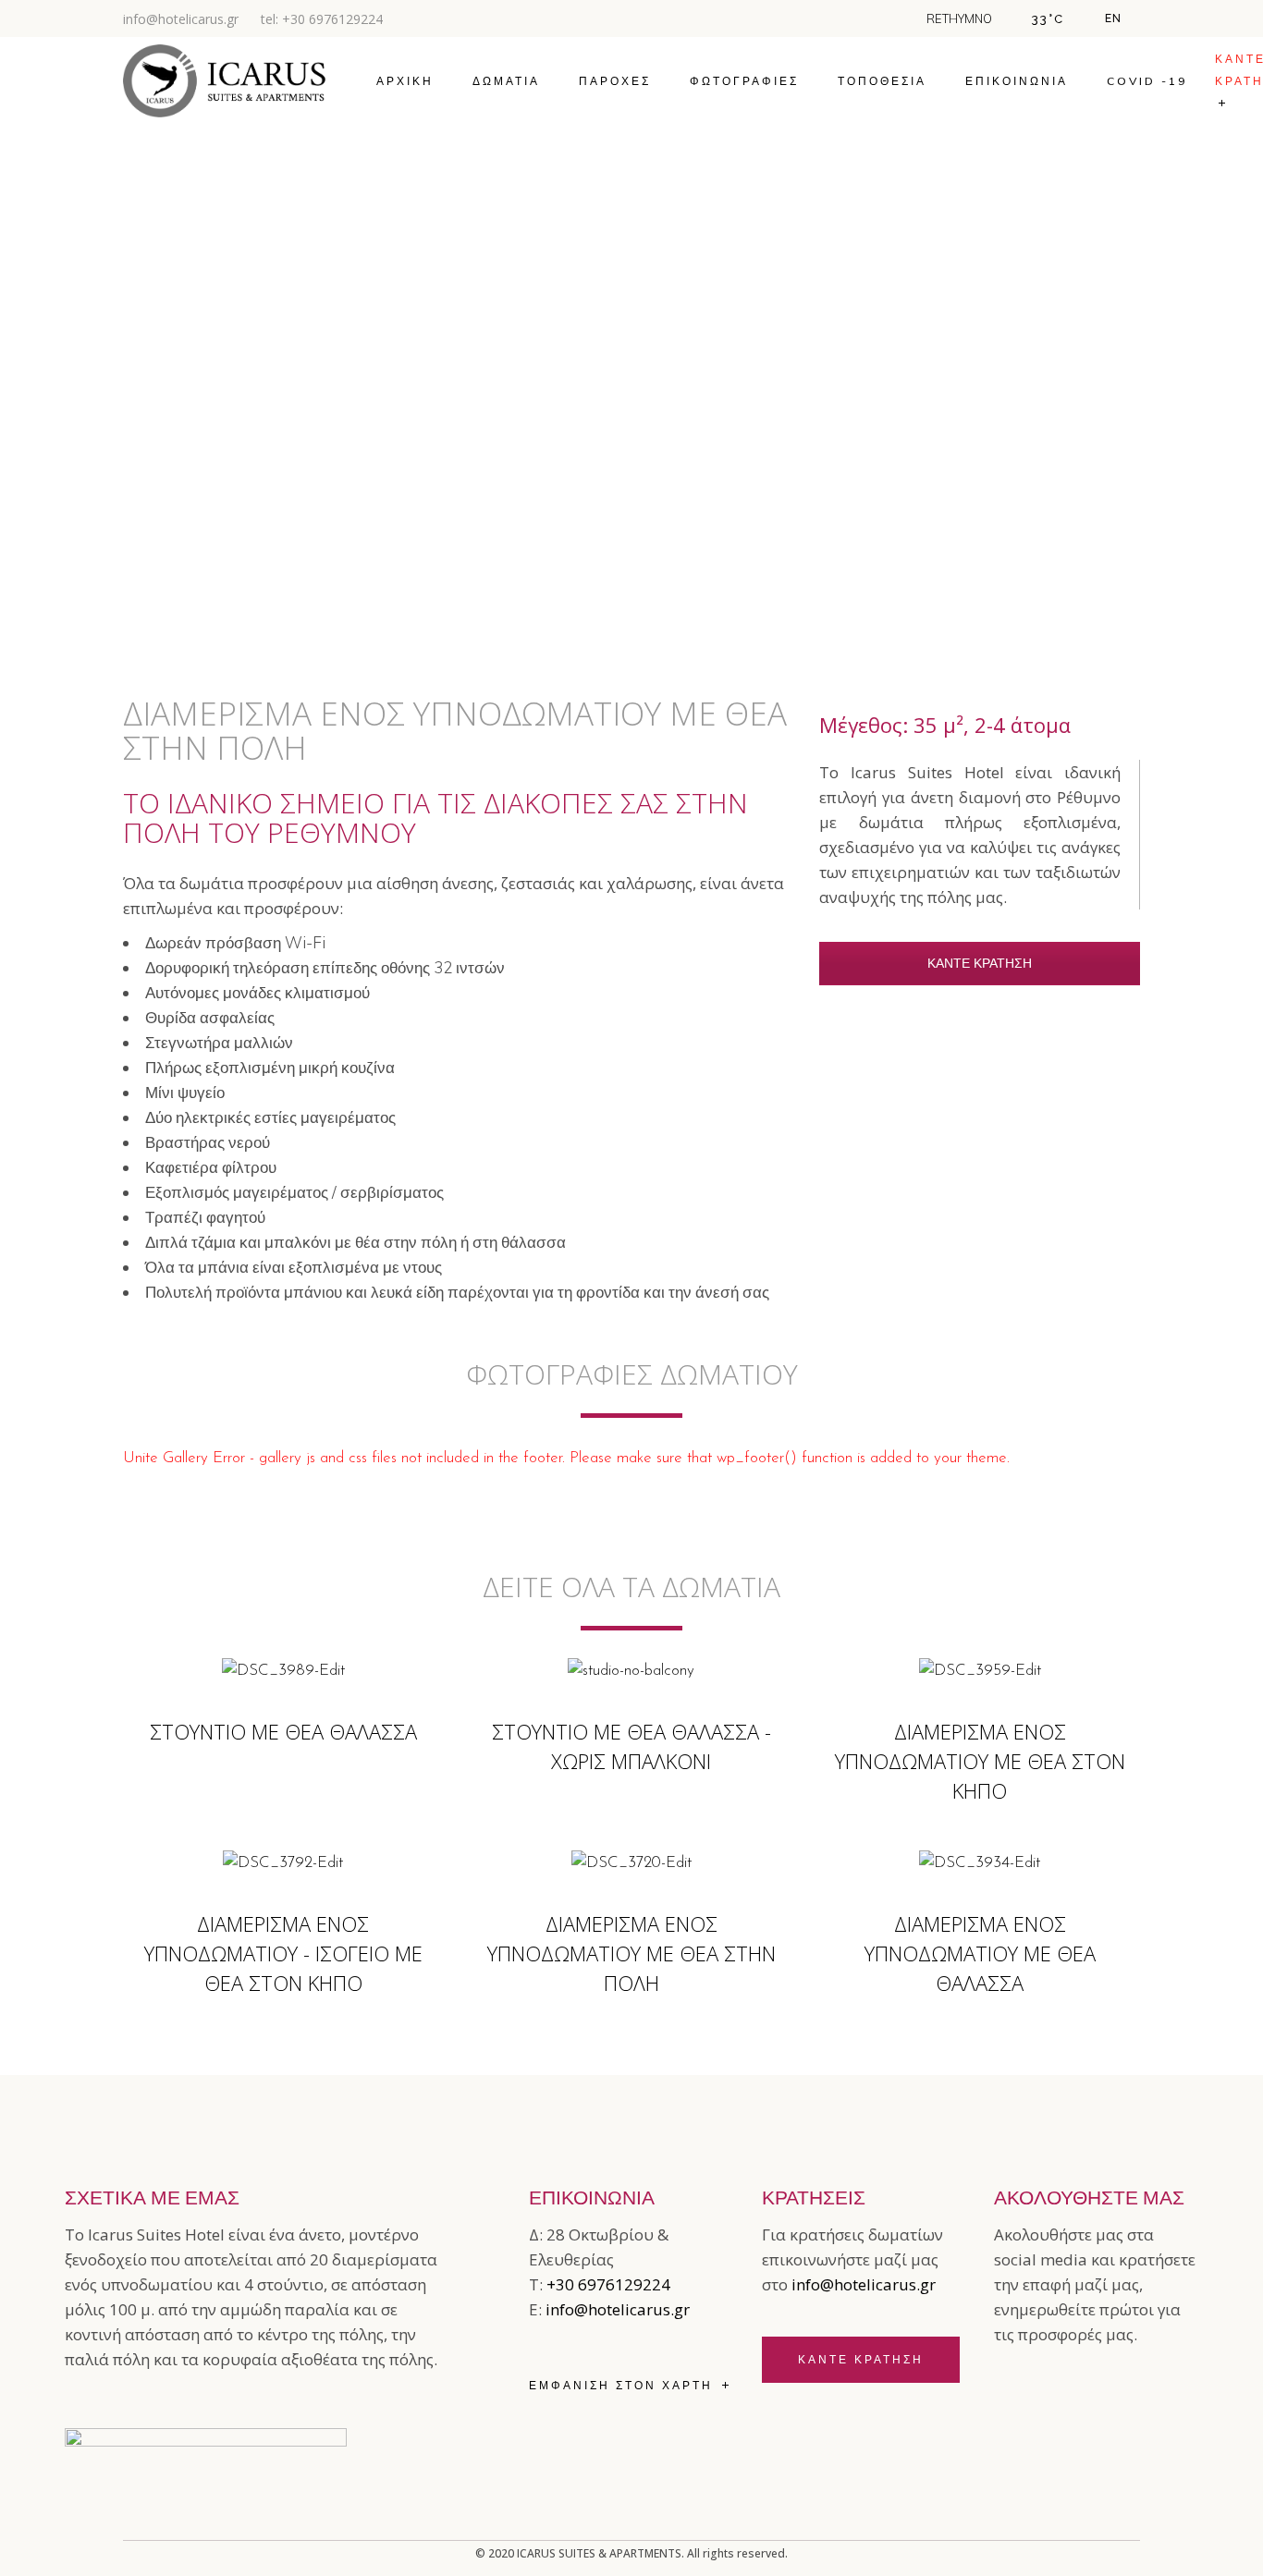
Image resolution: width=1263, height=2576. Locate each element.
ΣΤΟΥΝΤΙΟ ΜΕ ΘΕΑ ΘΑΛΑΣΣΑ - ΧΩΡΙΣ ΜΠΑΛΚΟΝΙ (631, 1746)
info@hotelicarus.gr (181, 19)
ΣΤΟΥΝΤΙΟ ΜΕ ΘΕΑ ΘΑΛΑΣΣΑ (283, 1731)
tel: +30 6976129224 (322, 19)
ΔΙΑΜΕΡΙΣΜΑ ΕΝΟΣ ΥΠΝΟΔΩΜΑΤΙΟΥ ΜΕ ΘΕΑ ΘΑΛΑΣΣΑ (980, 1953)
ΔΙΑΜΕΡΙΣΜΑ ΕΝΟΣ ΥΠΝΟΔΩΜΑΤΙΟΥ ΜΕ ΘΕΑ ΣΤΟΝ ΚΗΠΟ (980, 1761)
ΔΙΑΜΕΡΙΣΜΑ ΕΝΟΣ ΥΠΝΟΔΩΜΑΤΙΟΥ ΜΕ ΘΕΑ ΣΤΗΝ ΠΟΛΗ (631, 1953)
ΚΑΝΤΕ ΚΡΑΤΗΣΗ (980, 964)
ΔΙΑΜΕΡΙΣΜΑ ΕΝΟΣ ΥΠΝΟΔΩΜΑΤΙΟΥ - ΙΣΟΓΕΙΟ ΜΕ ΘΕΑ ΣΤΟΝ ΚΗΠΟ (283, 1953)
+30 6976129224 (608, 2284)
